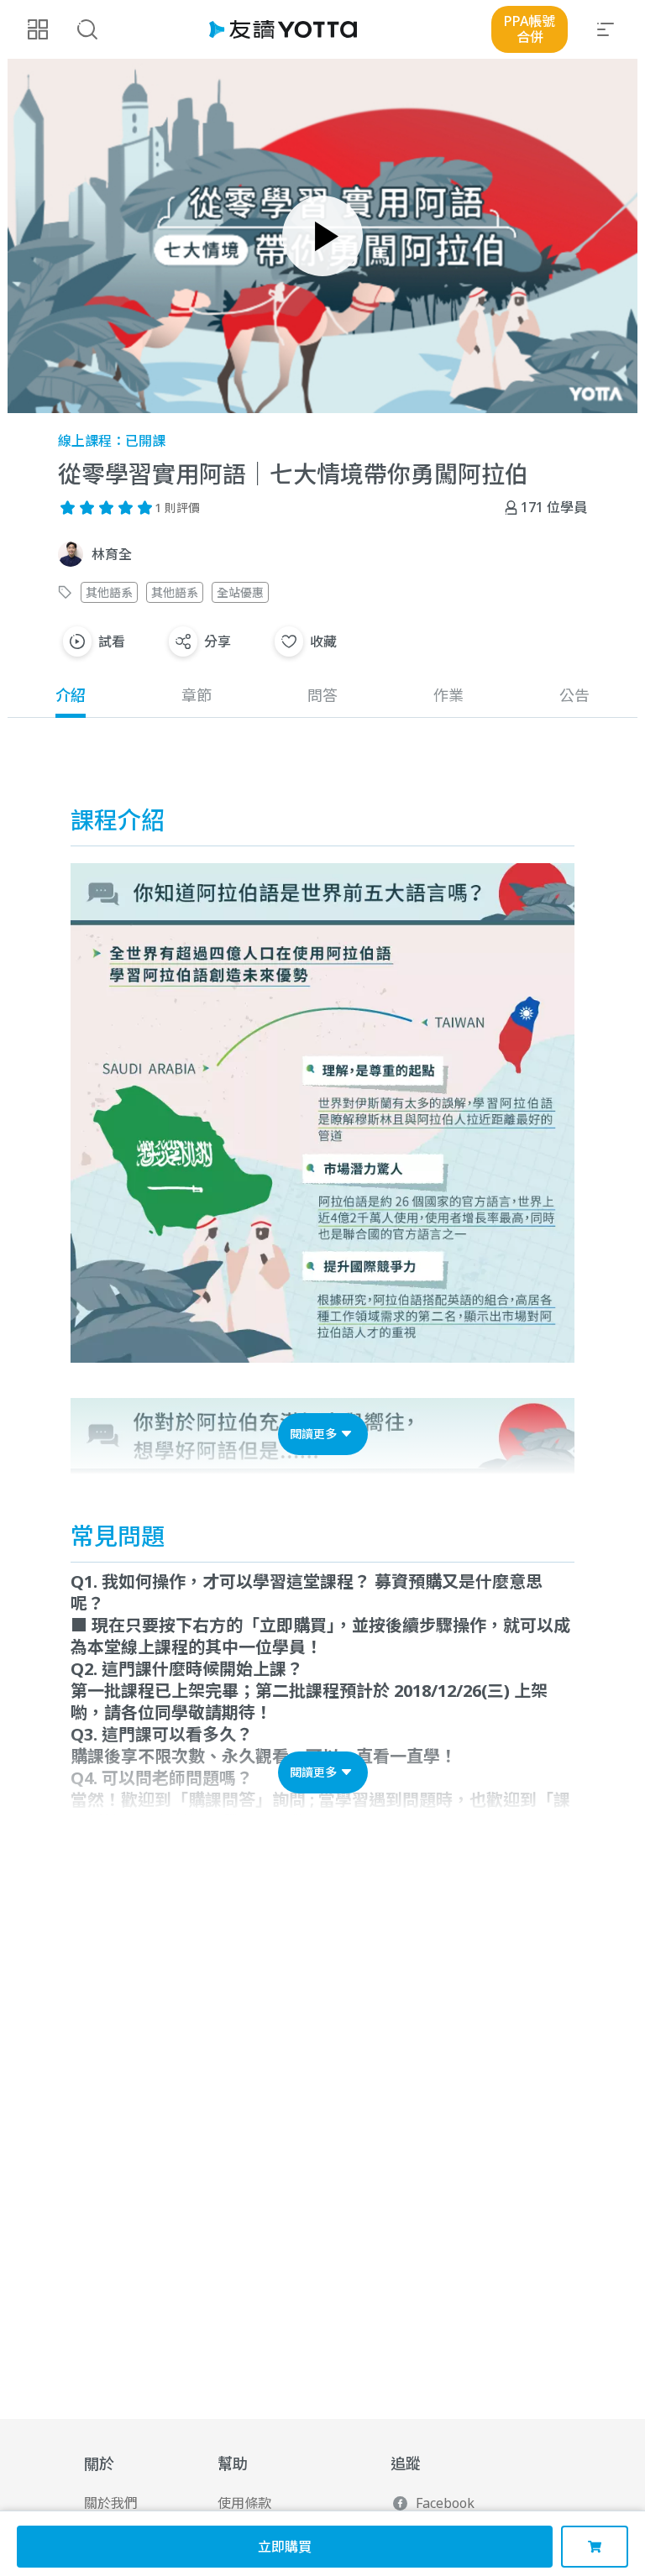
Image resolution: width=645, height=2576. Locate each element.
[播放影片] (322, 236)
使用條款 (244, 2503)
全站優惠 (240, 592)
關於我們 (111, 2503)
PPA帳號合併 (530, 29)
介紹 (71, 695)
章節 (197, 695)
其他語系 (109, 592)
